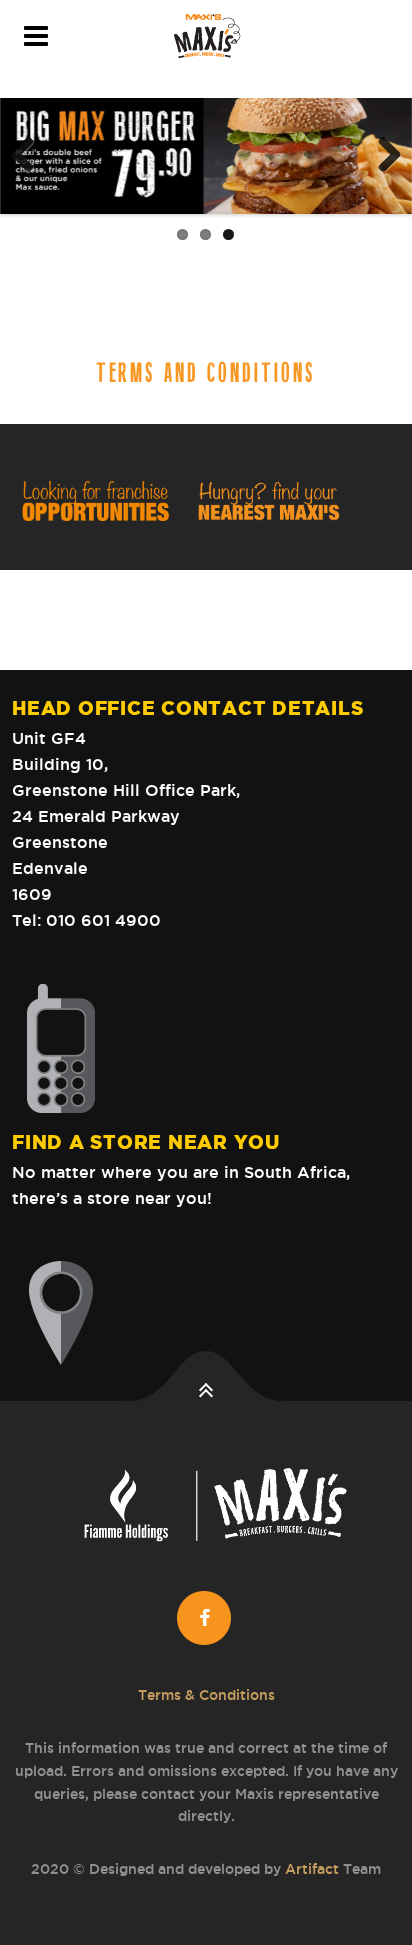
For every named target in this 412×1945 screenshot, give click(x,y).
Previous (30, 156)
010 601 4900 (103, 920)
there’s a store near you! (112, 1198)
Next (382, 156)
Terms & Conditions (206, 1695)
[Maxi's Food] (206, 36)
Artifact (312, 1869)
